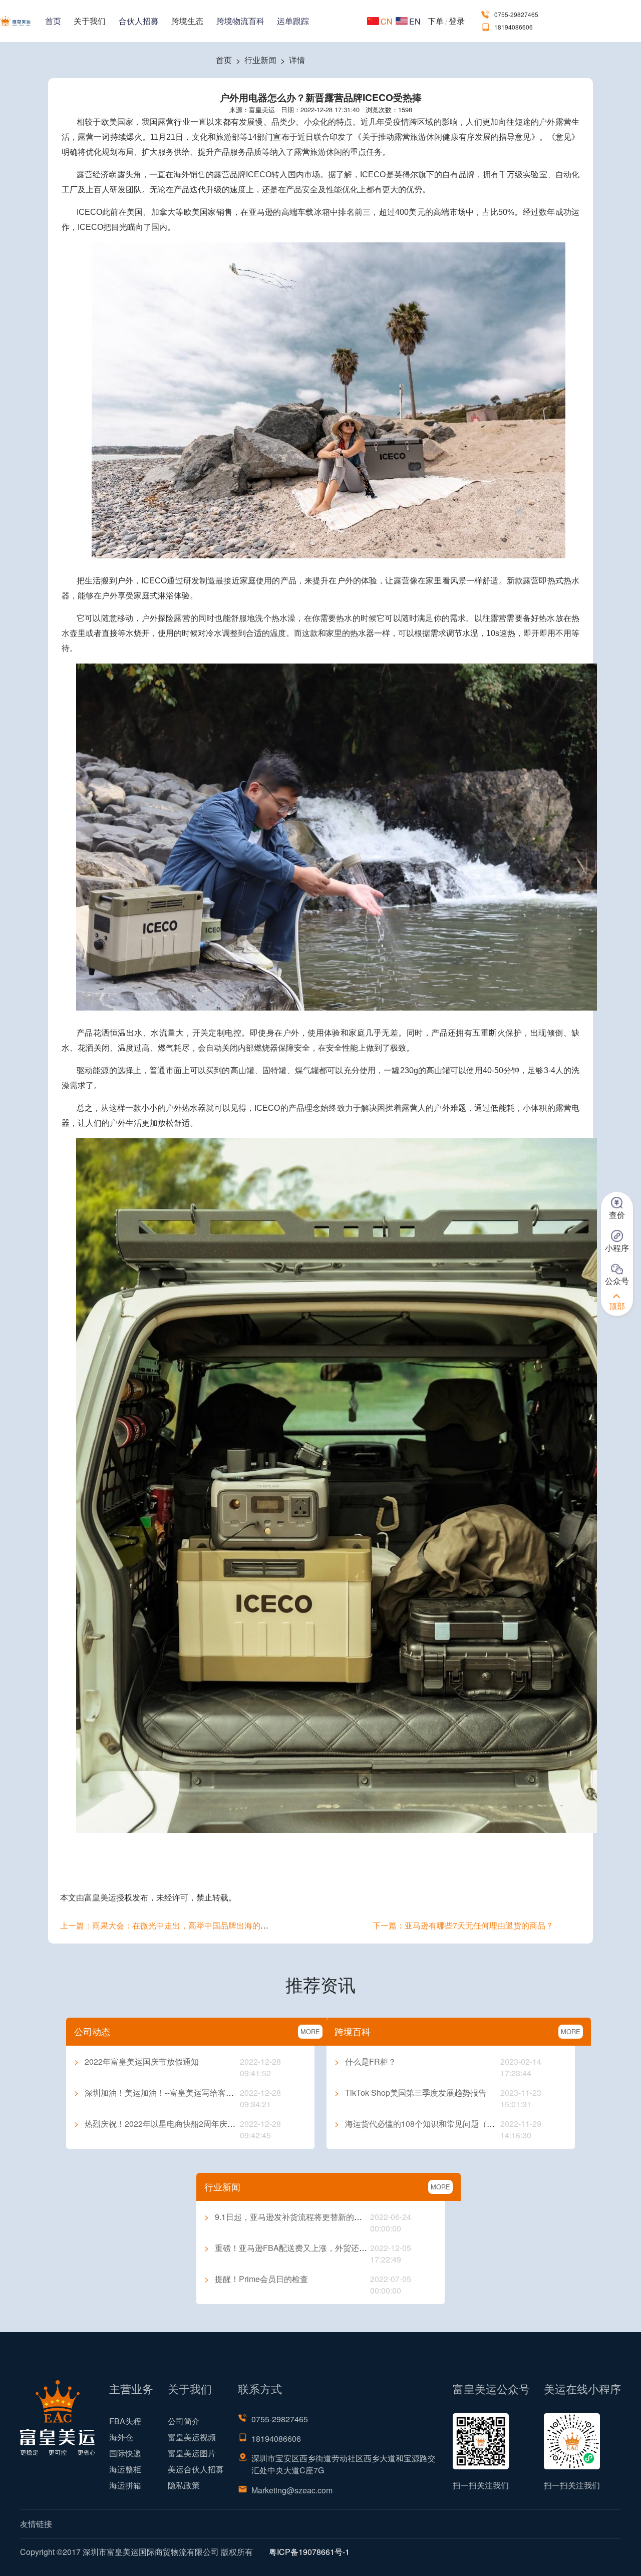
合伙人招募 (139, 21)
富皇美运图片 (192, 2453)
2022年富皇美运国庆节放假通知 (136, 2061)
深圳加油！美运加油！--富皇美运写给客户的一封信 (170, 2092)
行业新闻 (260, 60)
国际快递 (125, 2453)
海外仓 (121, 2437)
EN (415, 21)
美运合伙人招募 (196, 2469)
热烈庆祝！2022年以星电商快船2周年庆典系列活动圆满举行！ (191, 2124)
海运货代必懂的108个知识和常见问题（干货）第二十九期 (443, 2124)
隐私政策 (184, 2485)
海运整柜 (125, 2469)
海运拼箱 (125, 2485)
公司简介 (184, 2421)
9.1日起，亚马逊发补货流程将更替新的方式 (287, 2217)
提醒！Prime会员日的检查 (256, 2279)
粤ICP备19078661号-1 (309, 2552)
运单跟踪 (293, 21)
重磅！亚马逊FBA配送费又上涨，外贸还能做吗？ (298, 2248)
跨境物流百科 (240, 21)
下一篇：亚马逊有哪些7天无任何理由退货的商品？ (463, 1925)
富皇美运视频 (192, 2437)
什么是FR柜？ (365, 2061)
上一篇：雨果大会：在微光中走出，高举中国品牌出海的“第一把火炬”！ (187, 1925)
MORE (310, 2031)
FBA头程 (125, 2421)
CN (387, 21)
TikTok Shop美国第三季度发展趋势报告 (410, 2092)
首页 (53, 21)
